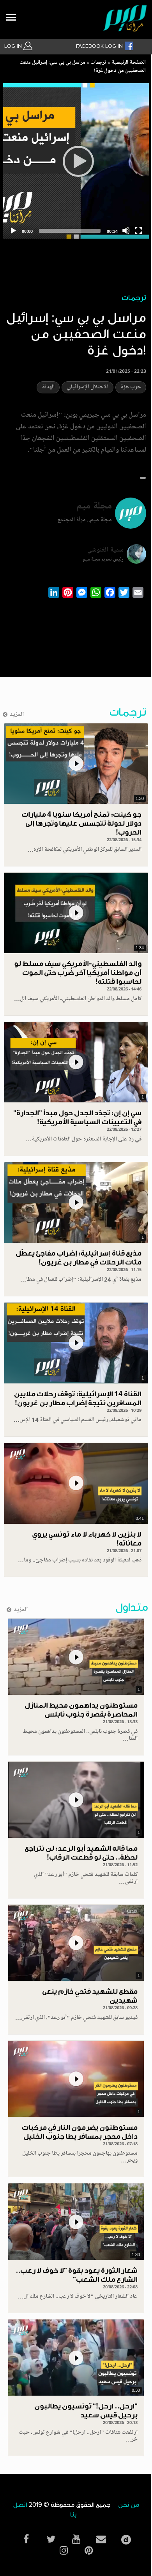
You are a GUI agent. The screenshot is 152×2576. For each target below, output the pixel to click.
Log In (14, 46)
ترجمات (98, 63)
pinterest (88, 2551)
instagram (64, 2551)
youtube (76, 2539)
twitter (51, 2539)
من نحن (129, 2505)
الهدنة (48, 387)
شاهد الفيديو (76, 764)
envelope (101, 2539)
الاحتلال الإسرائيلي (87, 387)
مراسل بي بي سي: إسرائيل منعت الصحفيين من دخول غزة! (83, 67)
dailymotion (126, 2538)
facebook (26, 2539)
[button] (143, 478)
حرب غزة (131, 387)
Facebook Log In (100, 46)
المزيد (17, 715)
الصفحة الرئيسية (129, 63)
